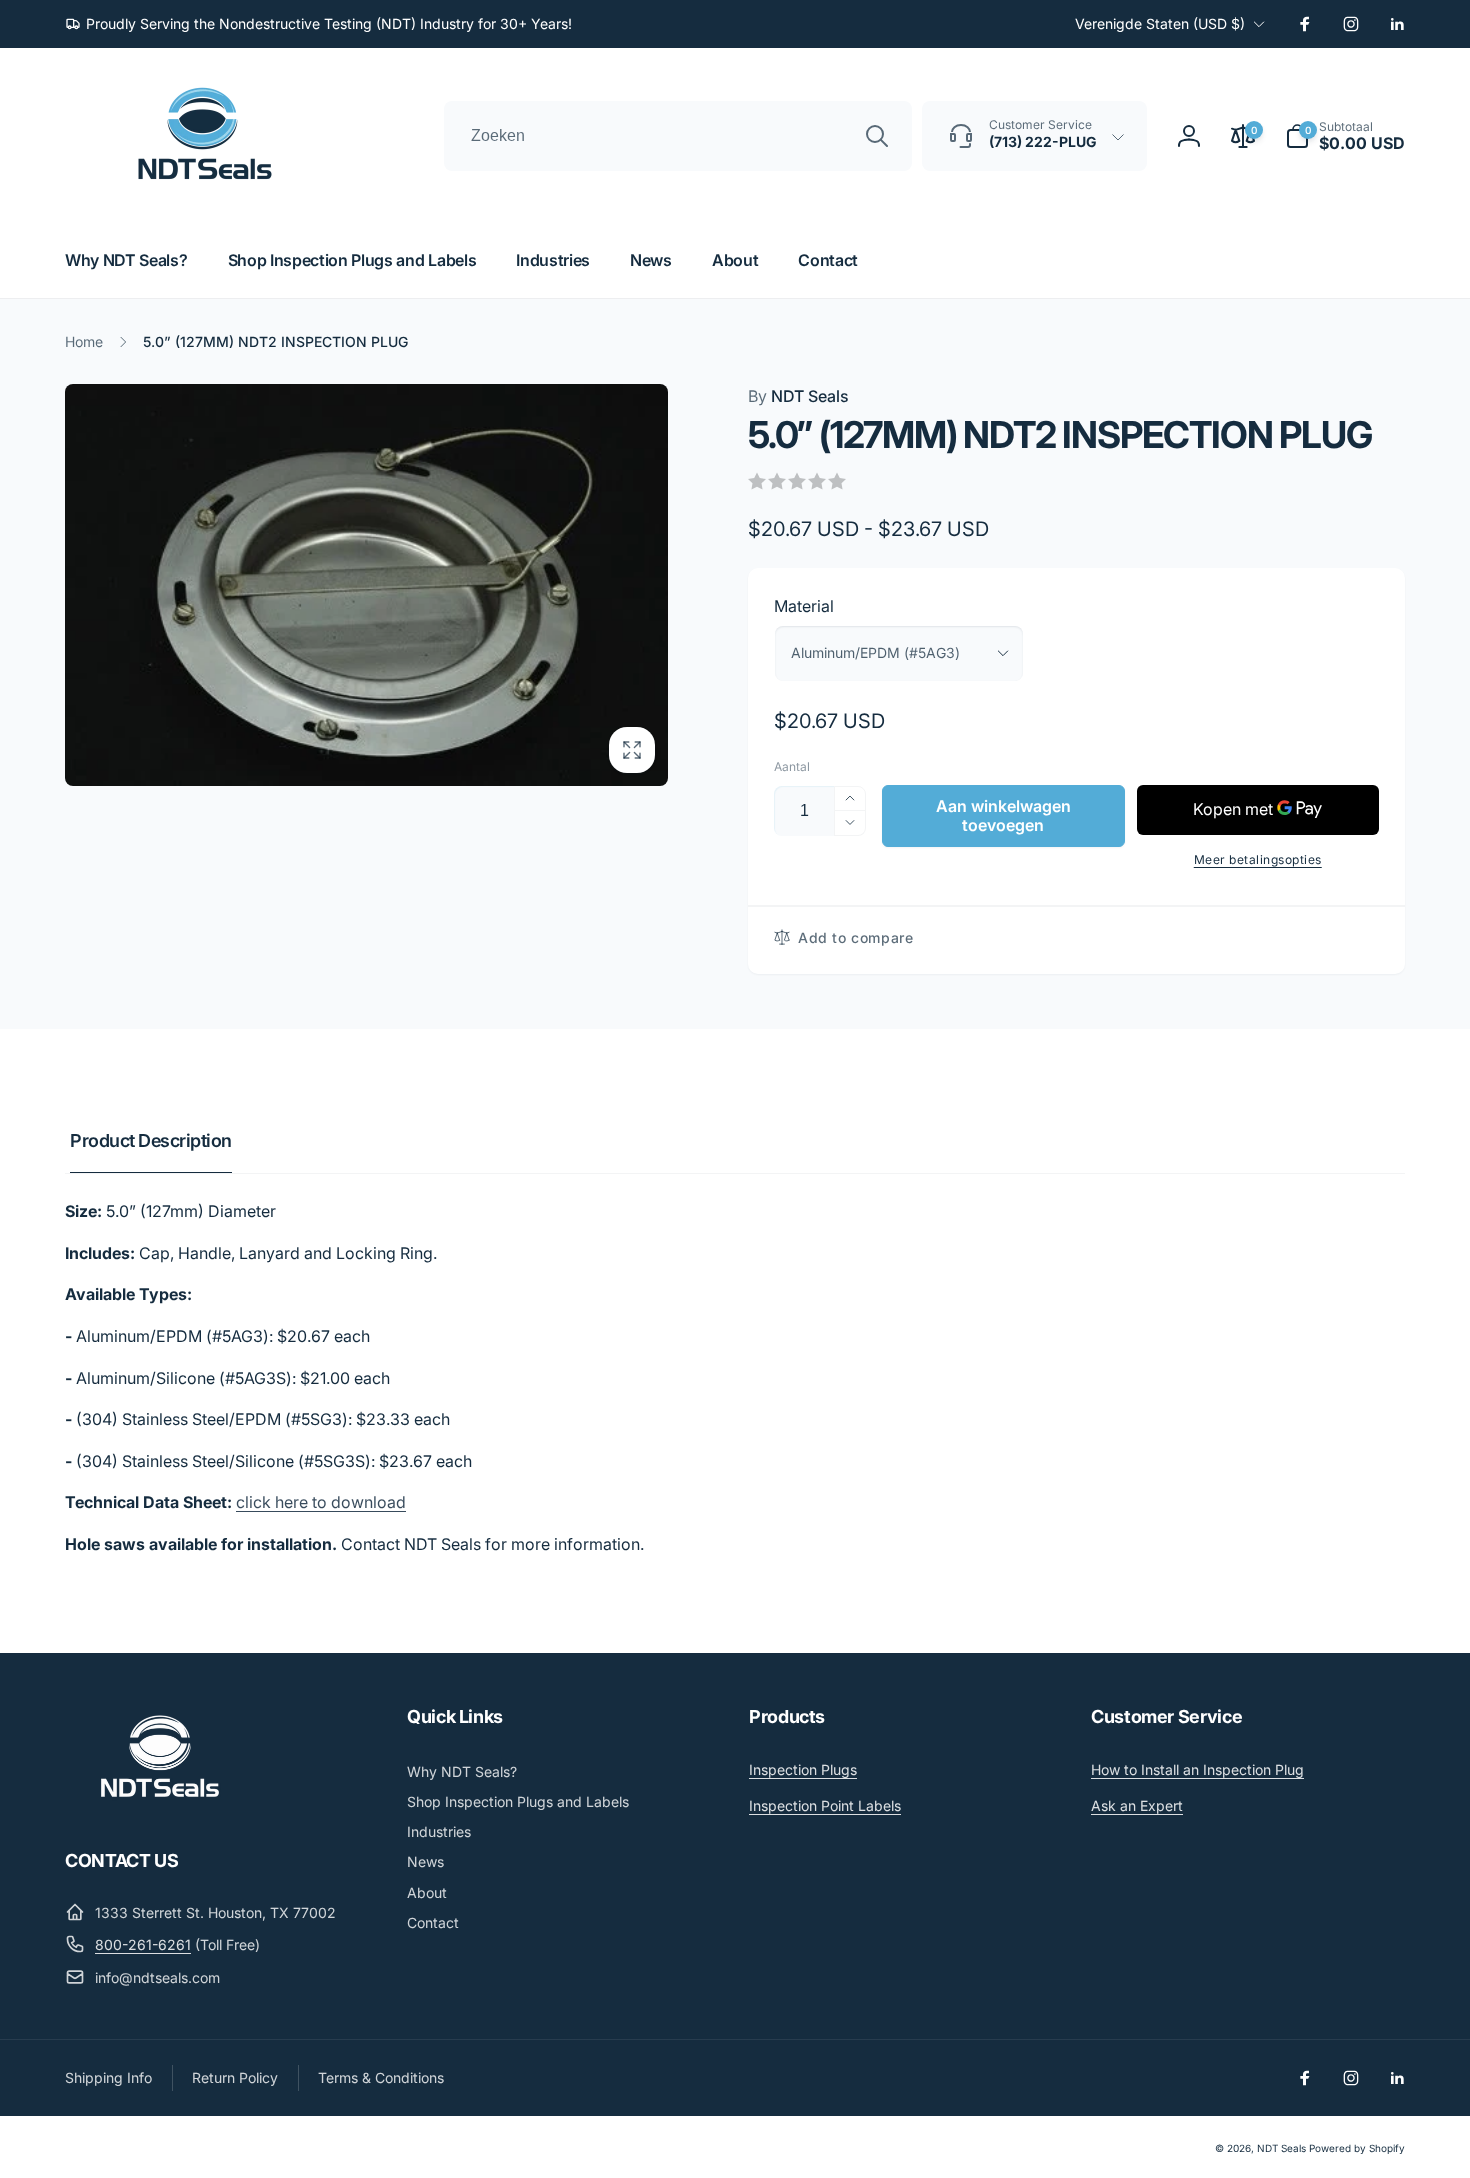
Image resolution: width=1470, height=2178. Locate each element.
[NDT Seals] (160, 1805)
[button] (1345, 136)
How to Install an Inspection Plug (1197, 1769)
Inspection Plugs (803, 1769)
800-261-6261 (143, 1944)
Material (804, 606)
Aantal (792, 766)
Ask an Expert (1137, 1805)
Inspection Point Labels (825, 1805)
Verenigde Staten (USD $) (1160, 23)
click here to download (321, 1502)
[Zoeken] (877, 136)
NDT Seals (798, 396)
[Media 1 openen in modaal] (366, 585)
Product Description (151, 1140)
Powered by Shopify (1357, 2148)
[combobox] (678, 136)
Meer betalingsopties (1258, 859)
